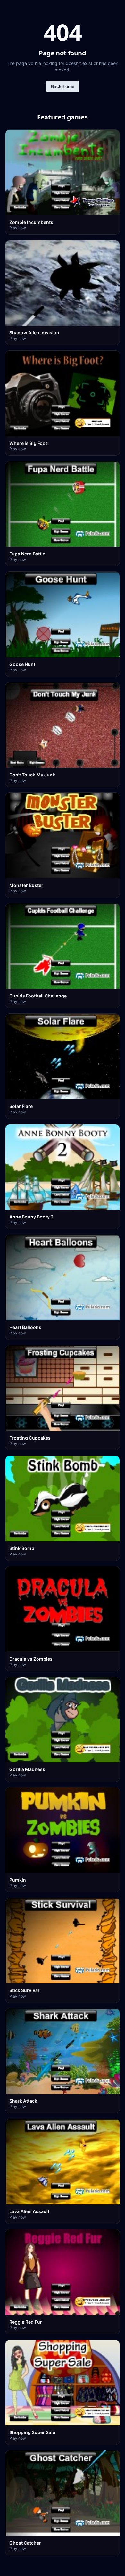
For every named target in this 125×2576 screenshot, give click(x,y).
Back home (63, 86)
